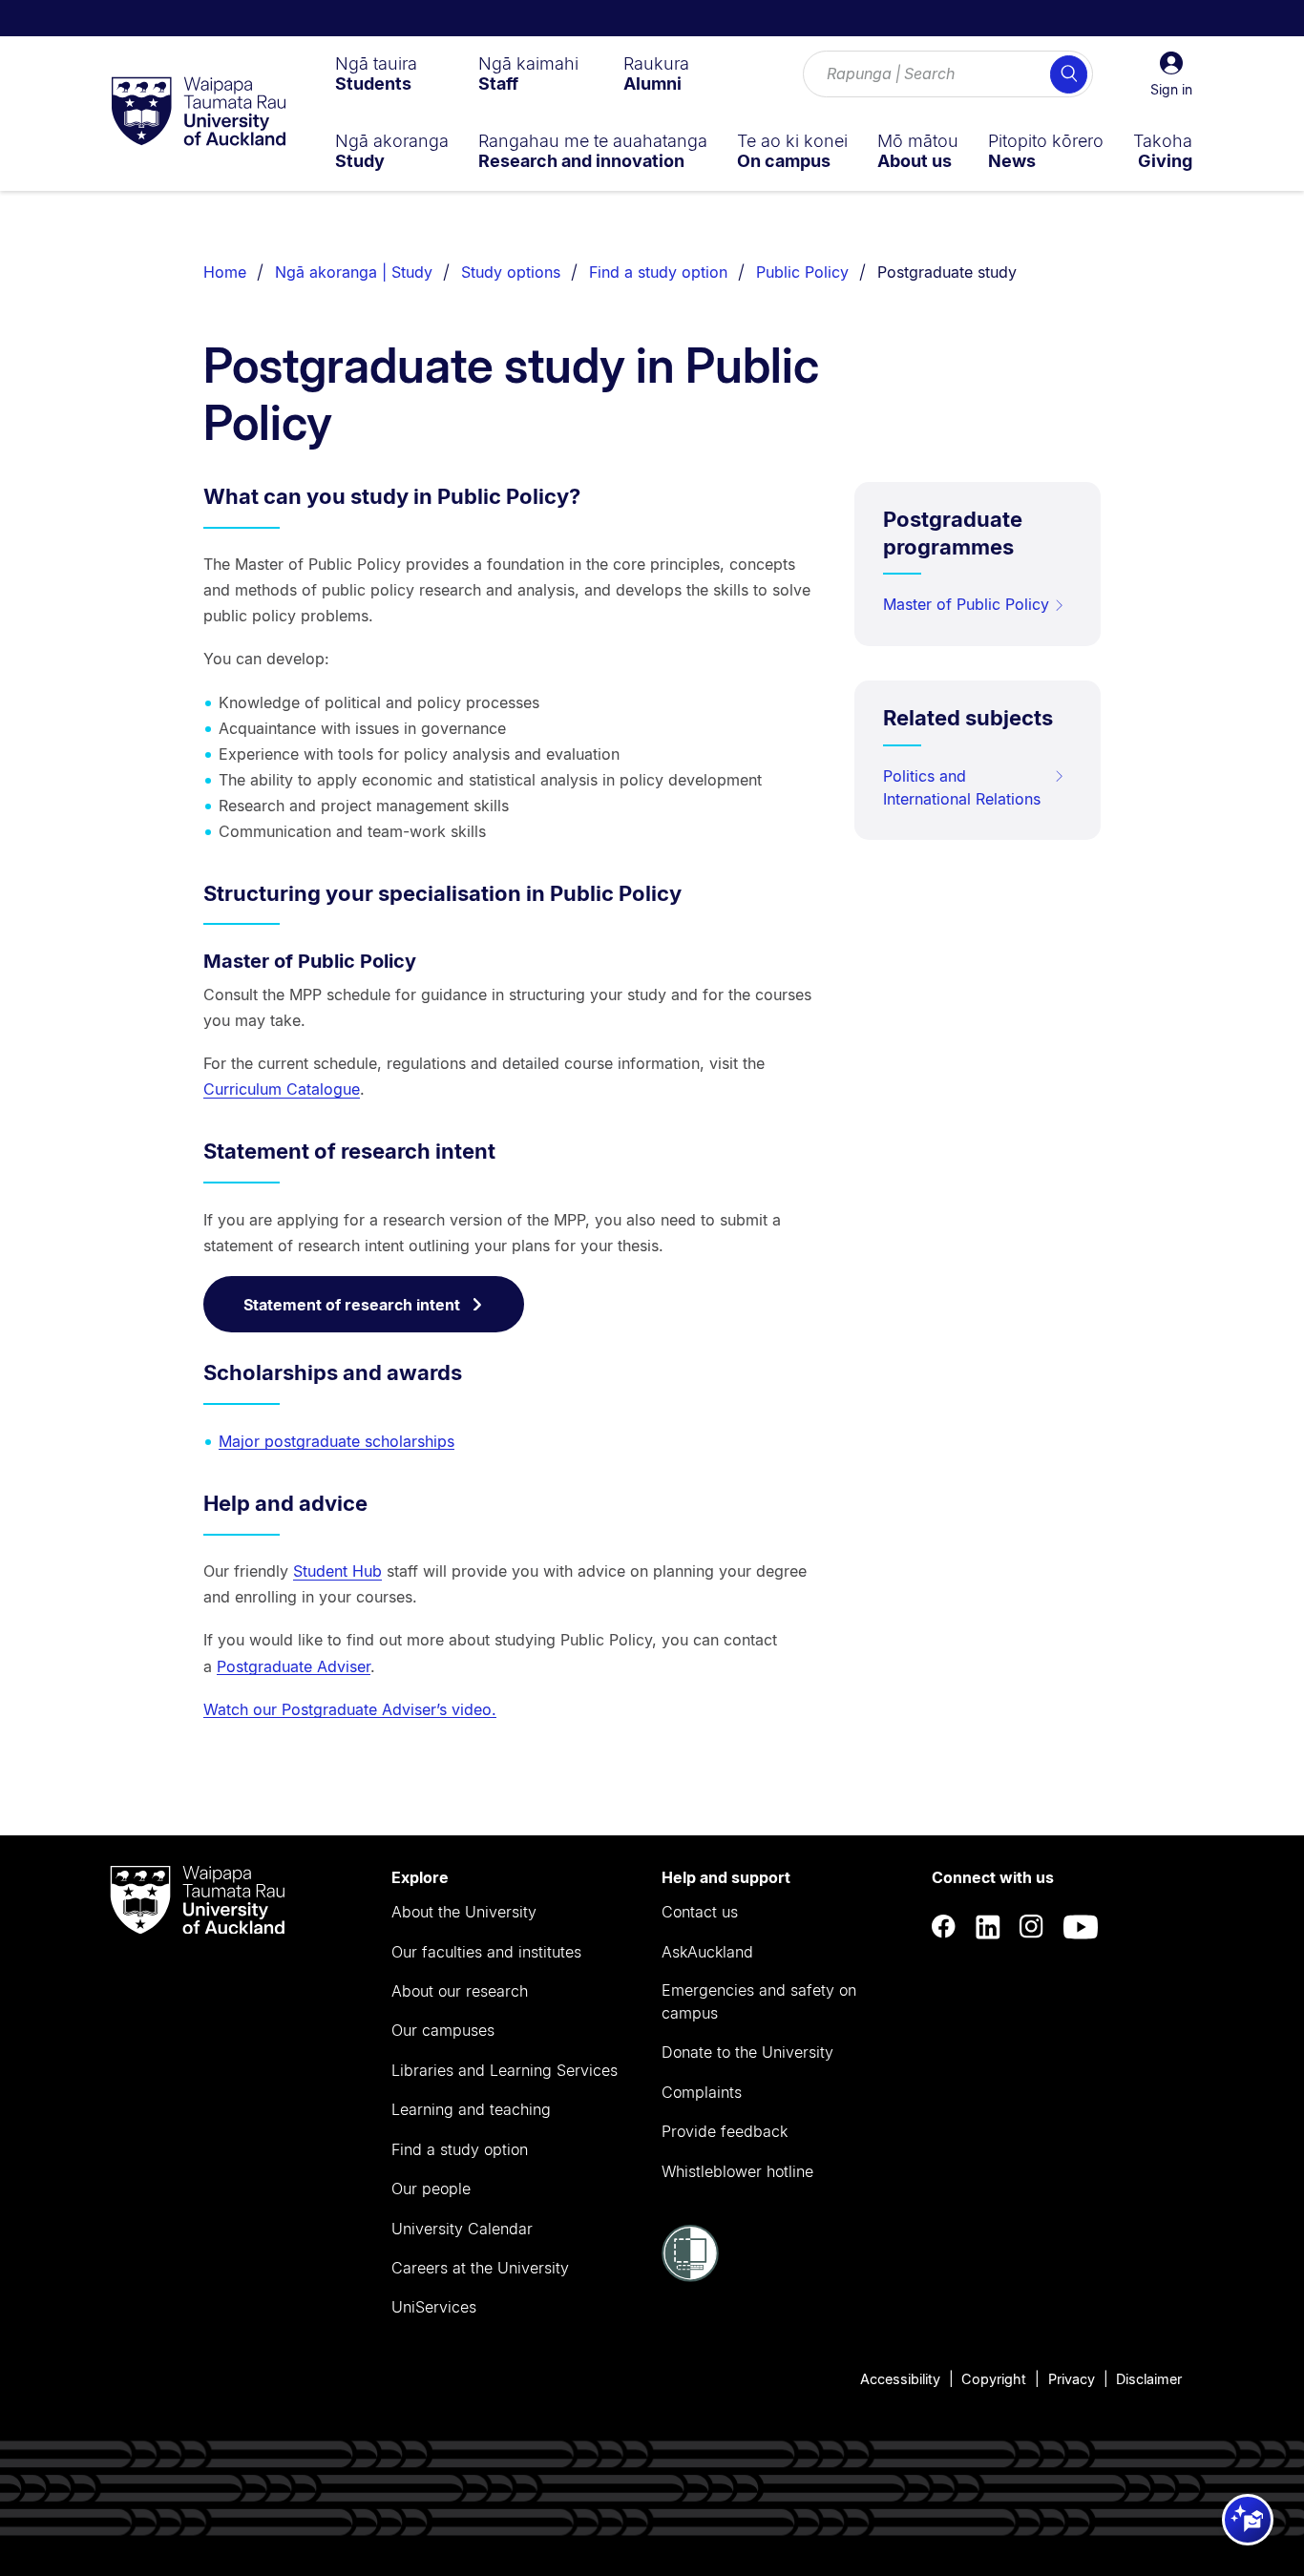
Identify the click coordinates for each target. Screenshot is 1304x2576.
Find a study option (658, 272)
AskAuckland (707, 1952)
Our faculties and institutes (486, 1952)
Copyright (994, 2379)
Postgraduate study (947, 272)
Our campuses (443, 2030)
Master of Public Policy (966, 604)
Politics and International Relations (962, 787)
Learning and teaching (471, 2109)
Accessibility (900, 2379)
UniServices (434, 2307)
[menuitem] (376, 73)
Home (225, 272)
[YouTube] (1081, 1927)
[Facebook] (944, 1927)
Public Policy (802, 272)
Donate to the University (747, 2052)
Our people (431, 2189)
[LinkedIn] (988, 1927)
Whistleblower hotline (737, 2171)
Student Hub (337, 1571)
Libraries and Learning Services (505, 2070)
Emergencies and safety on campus (759, 2001)
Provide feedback (725, 2131)
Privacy (1072, 2379)
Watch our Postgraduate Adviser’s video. (350, 1709)
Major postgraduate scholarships (337, 1441)
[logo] (199, 113)
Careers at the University (480, 2268)
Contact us (700, 1912)
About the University (464, 1912)
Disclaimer (1149, 2379)
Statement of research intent (352, 1305)
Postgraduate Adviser (294, 1666)
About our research (460, 1991)
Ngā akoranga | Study (354, 272)
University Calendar (462, 2229)
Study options (511, 272)
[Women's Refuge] (690, 2276)
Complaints (702, 2092)
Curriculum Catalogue (282, 1089)
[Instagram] (1032, 1927)
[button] (1171, 74)
